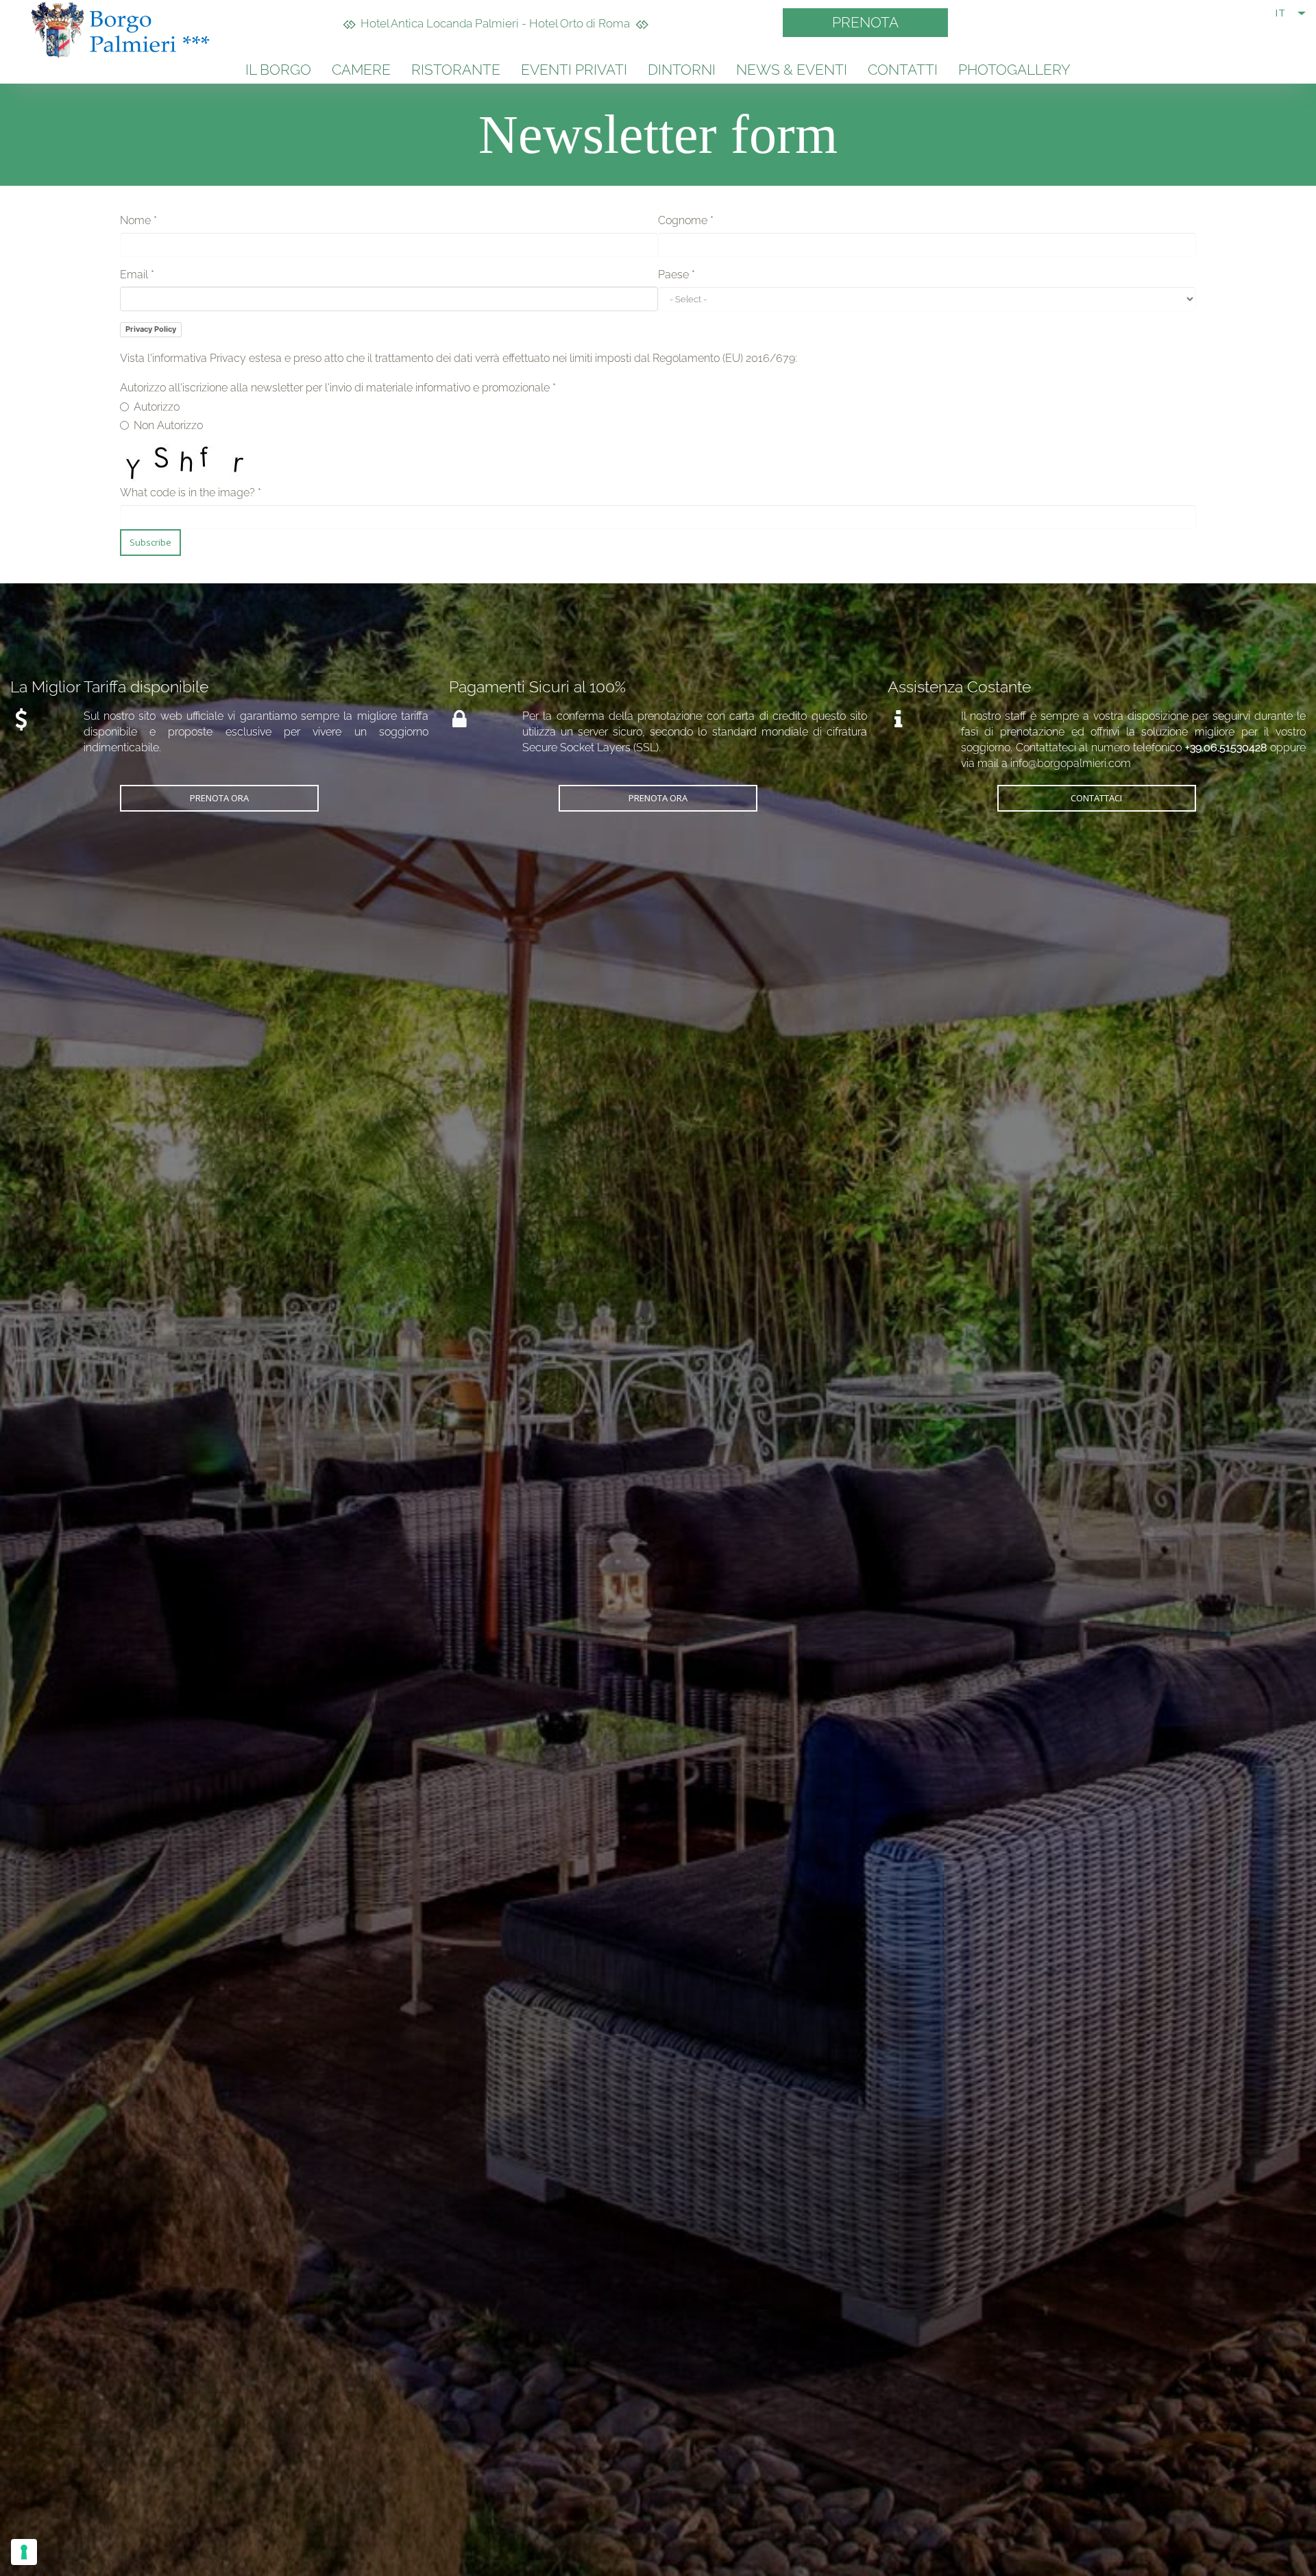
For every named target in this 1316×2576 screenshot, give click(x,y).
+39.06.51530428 (1226, 748)
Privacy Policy (151, 329)
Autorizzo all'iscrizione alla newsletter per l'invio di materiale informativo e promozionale (338, 388)
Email (137, 275)
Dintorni (682, 70)
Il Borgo (278, 70)
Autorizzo (157, 407)
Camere (361, 70)
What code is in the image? (191, 493)
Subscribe (150, 542)
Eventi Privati (574, 70)
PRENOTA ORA (219, 798)
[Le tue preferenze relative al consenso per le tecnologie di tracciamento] (24, 2552)
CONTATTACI (1096, 798)
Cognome (686, 220)
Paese (677, 275)
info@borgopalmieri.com (1071, 763)
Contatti (903, 70)
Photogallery (1014, 70)
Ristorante (456, 70)
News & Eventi (792, 70)
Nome (138, 220)
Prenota (865, 22)
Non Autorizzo (168, 425)
